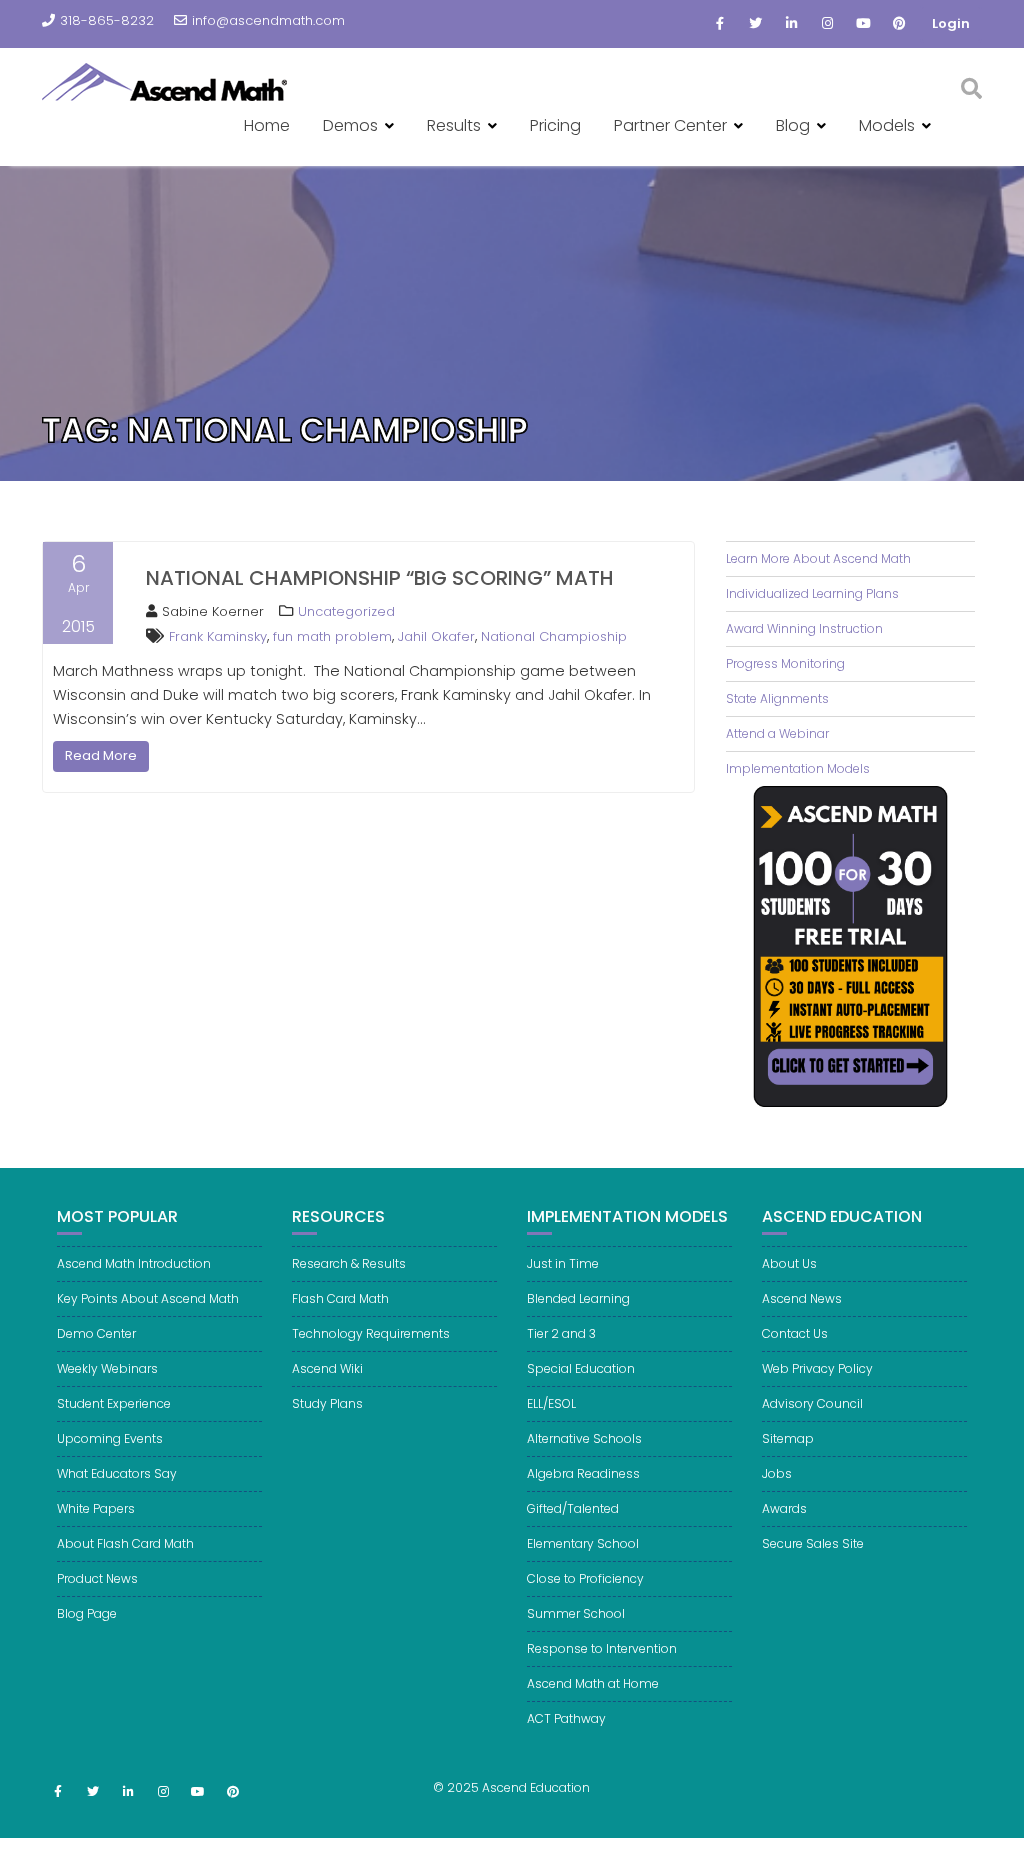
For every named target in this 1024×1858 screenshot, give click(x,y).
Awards (784, 1508)
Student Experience (114, 1403)
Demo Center (96, 1333)
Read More (101, 755)
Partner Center (670, 125)
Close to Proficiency (585, 1578)
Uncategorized (346, 611)
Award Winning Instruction (804, 628)
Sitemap (788, 1438)
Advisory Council (812, 1403)
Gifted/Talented (573, 1508)
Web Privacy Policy (817, 1368)
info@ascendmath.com (268, 20)
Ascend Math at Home (593, 1683)
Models (887, 125)
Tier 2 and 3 (561, 1333)
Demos (350, 125)
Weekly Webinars (107, 1368)
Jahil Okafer (436, 636)
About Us (789, 1263)
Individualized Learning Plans (812, 593)
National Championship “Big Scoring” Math (380, 578)
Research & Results (349, 1263)
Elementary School (583, 1543)
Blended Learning (578, 1298)
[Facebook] (720, 24)
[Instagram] (828, 24)
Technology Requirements (371, 1333)
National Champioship (554, 636)
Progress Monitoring (785, 663)
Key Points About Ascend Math (148, 1298)
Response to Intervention (602, 1648)
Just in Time (563, 1263)
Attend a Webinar (777, 733)
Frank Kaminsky (218, 636)
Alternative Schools (584, 1438)
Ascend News (802, 1298)
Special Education (581, 1368)
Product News (97, 1578)
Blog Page (87, 1613)
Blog (793, 125)
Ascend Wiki (327, 1368)
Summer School (576, 1613)
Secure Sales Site (813, 1543)
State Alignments (777, 698)
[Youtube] (864, 24)
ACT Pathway (566, 1718)
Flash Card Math (340, 1298)
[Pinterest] (900, 24)
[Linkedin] (792, 24)
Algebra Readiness (583, 1473)
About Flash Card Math (125, 1543)
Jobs (777, 1473)
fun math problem (332, 636)
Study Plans (327, 1403)
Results (454, 125)
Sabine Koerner (213, 611)
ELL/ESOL (551, 1403)
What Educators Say (117, 1473)
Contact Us (795, 1333)
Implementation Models (798, 768)
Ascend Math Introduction (134, 1263)
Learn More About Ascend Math (818, 558)
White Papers (96, 1508)
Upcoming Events (110, 1438)
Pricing (555, 125)
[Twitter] (756, 24)
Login (951, 23)
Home (267, 125)
